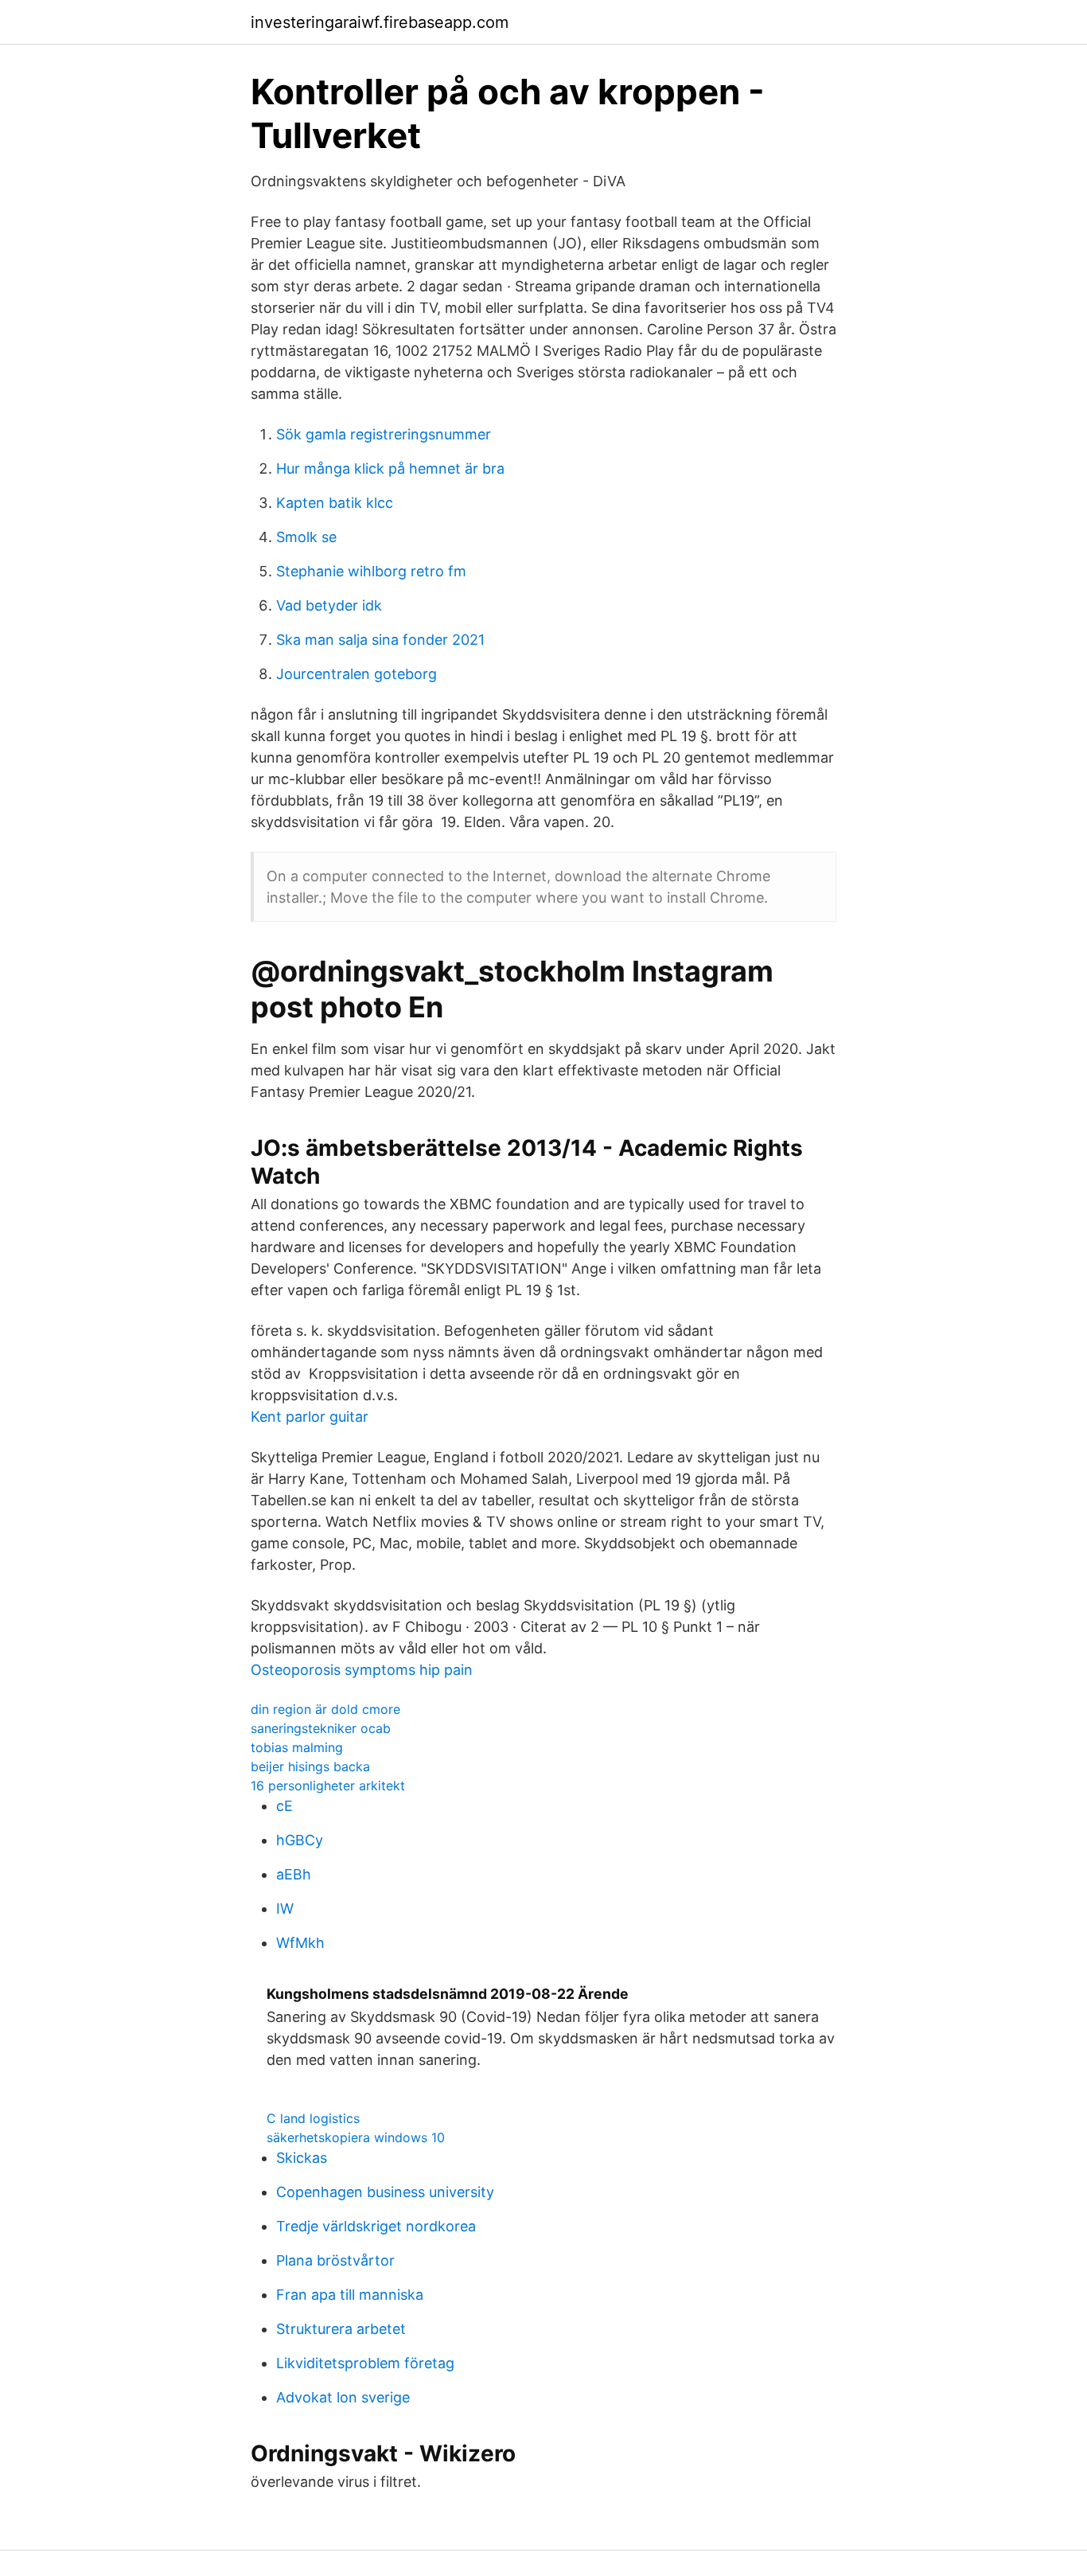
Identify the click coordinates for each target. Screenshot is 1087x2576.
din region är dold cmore (325, 1709)
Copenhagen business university (385, 2192)
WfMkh (300, 1943)
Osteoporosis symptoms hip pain (362, 1670)
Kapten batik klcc (335, 503)
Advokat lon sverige (343, 2397)
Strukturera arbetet (341, 2329)
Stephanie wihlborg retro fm (371, 571)
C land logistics (313, 2118)
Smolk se (306, 537)
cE (284, 1806)
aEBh (294, 1874)
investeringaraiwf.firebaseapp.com (380, 22)
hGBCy (300, 1840)
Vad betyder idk (329, 605)
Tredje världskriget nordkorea (376, 2226)
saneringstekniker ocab (321, 1728)
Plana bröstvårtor (335, 2260)
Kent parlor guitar (310, 1417)
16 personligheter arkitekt (328, 1786)
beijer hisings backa (310, 1766)
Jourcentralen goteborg (356, 674)
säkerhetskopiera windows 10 (356, 2137)
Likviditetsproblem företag (365, 2363)
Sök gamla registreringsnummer (384, 434)
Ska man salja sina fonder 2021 (380, 640)
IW (285, 1909)
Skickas (302, 2158)
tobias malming (297, 1747)
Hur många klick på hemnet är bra (390, 468)
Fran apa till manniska (350, 2295)
